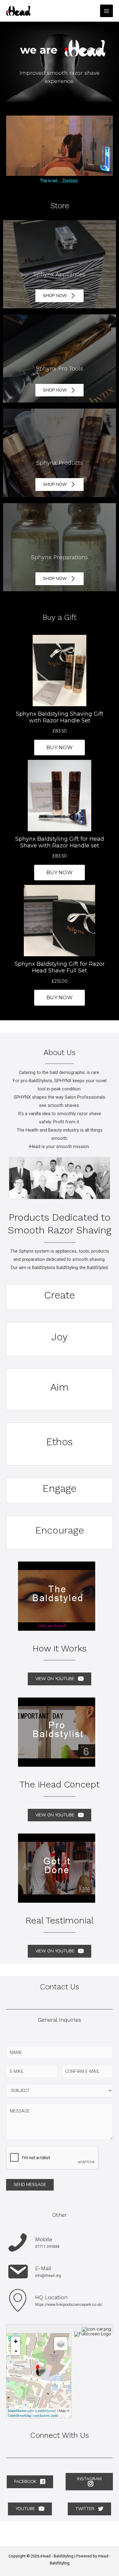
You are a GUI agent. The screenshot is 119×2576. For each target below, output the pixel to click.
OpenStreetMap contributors (29, 2415)
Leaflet (41, 2410)
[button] (60, 296)
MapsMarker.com (21, 2410)
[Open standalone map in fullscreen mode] (93, 2334)
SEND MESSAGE (30, 2185)
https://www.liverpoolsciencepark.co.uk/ (69, 2305)
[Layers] (61, 2344)
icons (51, 2410)
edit (55, 2415)
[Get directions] (97, 2329)
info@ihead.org (48, 2276)
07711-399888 (47, 2247)
